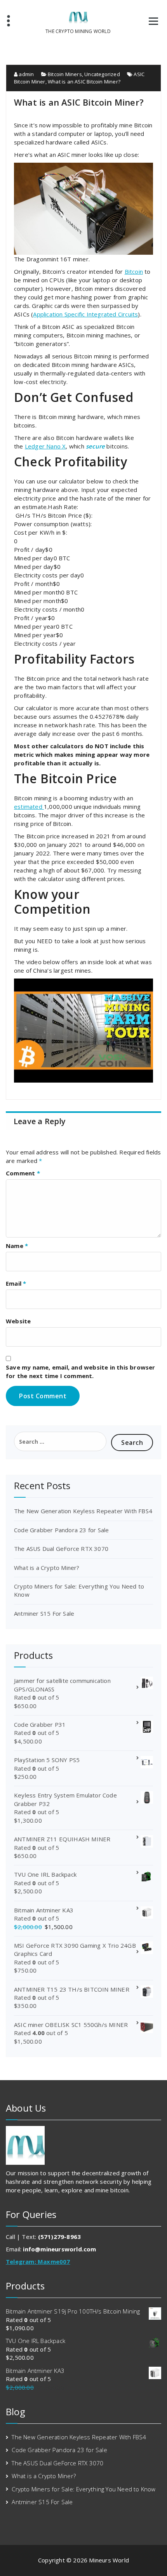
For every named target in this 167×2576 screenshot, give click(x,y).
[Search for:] (60, 1441)
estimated (29, 807)
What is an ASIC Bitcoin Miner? (84, 82)
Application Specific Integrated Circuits (85, 314)
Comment (23, 1173)
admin (26, 74)
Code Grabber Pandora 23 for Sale (61, 1530)
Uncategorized (102, 74)
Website (18, 1321)
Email (16, 1283)
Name (17, 1246)
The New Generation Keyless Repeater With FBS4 (83, 1511)
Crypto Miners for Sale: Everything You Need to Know (83, 2489)
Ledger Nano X (45, 446)
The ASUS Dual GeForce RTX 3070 (61, 1549)
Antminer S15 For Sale (44, 1613)
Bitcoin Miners (65, 74)
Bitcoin (134, 271)
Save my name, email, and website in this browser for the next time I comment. (81, 1371)
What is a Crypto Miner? (47, 1568)
